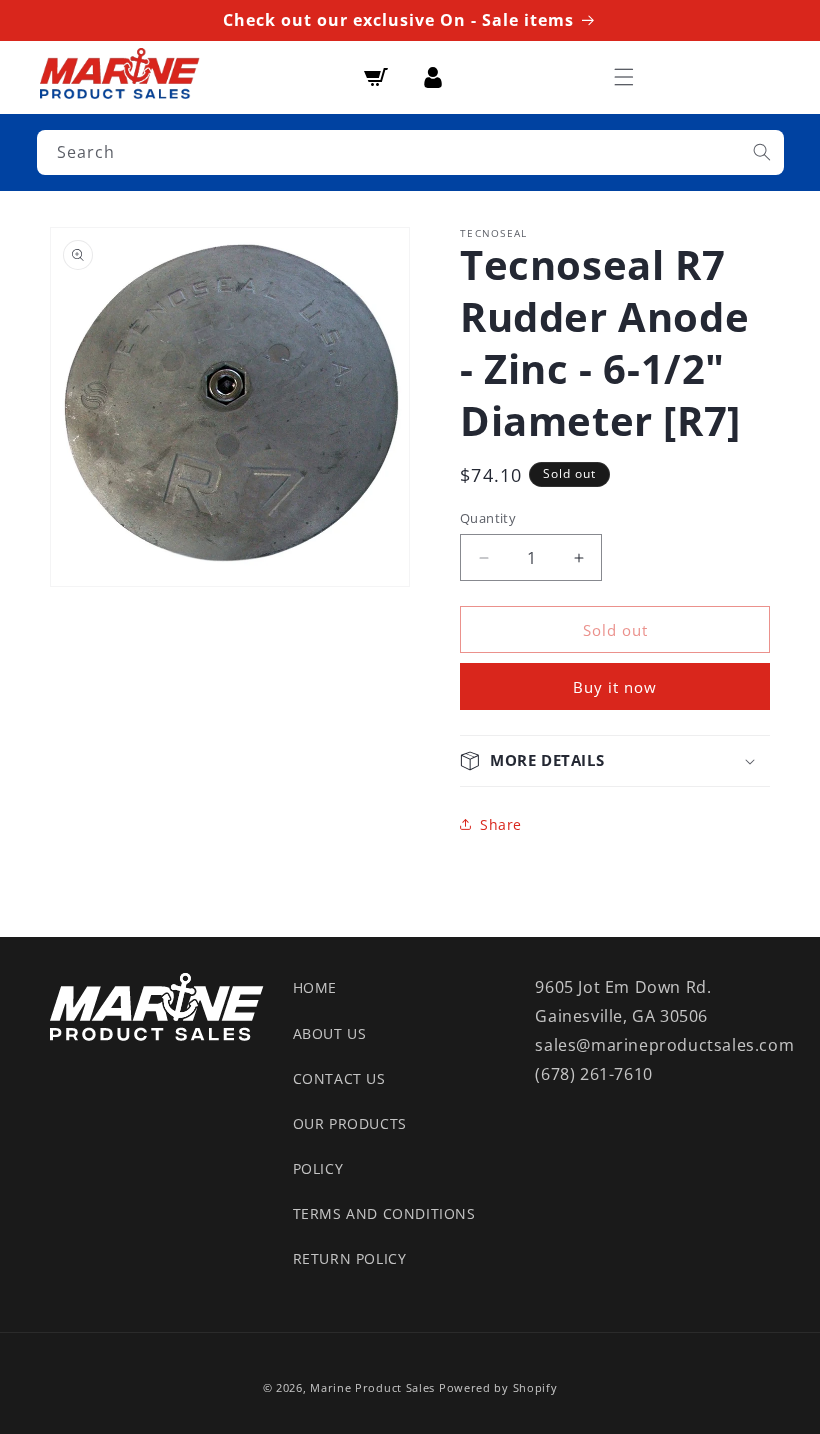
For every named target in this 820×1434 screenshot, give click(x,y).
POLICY (318, 1168)
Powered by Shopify (498, 1387)
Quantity (488, 518)
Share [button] (501, 824)
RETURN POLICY (350, 1258)
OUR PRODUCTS (350, 1123)
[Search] (762, 152)
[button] (624, 77)
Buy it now (615, 687)
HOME (315, 987)
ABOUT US (330, 1033)
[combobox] (410, 152)
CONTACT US (339, 1078)
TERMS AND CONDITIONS (384, 1213)
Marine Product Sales (372, 1387)
